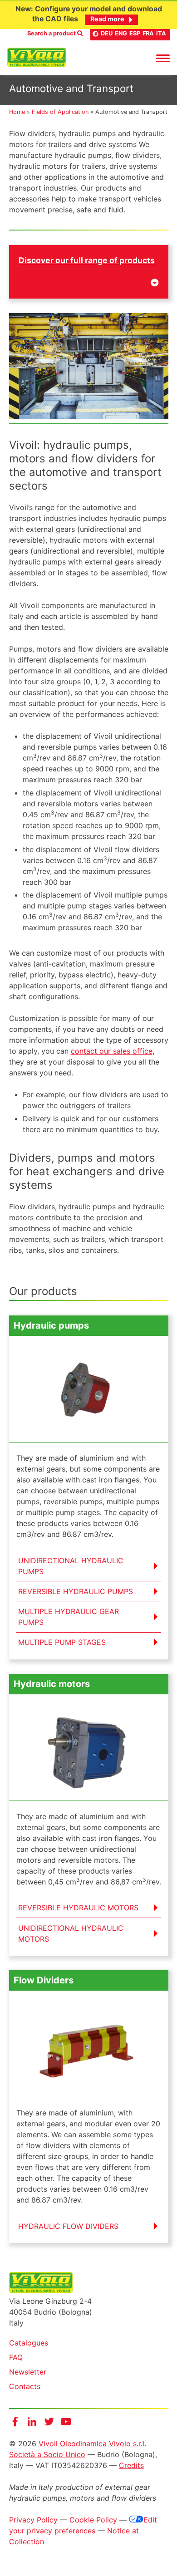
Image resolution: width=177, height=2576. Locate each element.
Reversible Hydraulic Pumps (76, 1591)
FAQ (16, 2357)
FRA (148, 33)
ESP (135, 33)
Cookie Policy (93, 2520)
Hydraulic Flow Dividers (68, 2226)
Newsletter (28, 2372)
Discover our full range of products (87, 260)
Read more (107, 19)
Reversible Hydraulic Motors (78, 1908)
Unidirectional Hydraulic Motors (71, 1933)
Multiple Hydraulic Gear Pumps (69, 1617)
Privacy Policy (33, 2520)
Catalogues (29, 2343)
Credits (131, 2465)
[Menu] (163, 58)
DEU (107, 33)
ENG (121, 33)
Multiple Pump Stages (62, 1642)
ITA (161, 33)
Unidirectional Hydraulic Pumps (71, 1566)
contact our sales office (112, 1051)
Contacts (25, 2386)
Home (17, 112)
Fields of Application (60, 112)
